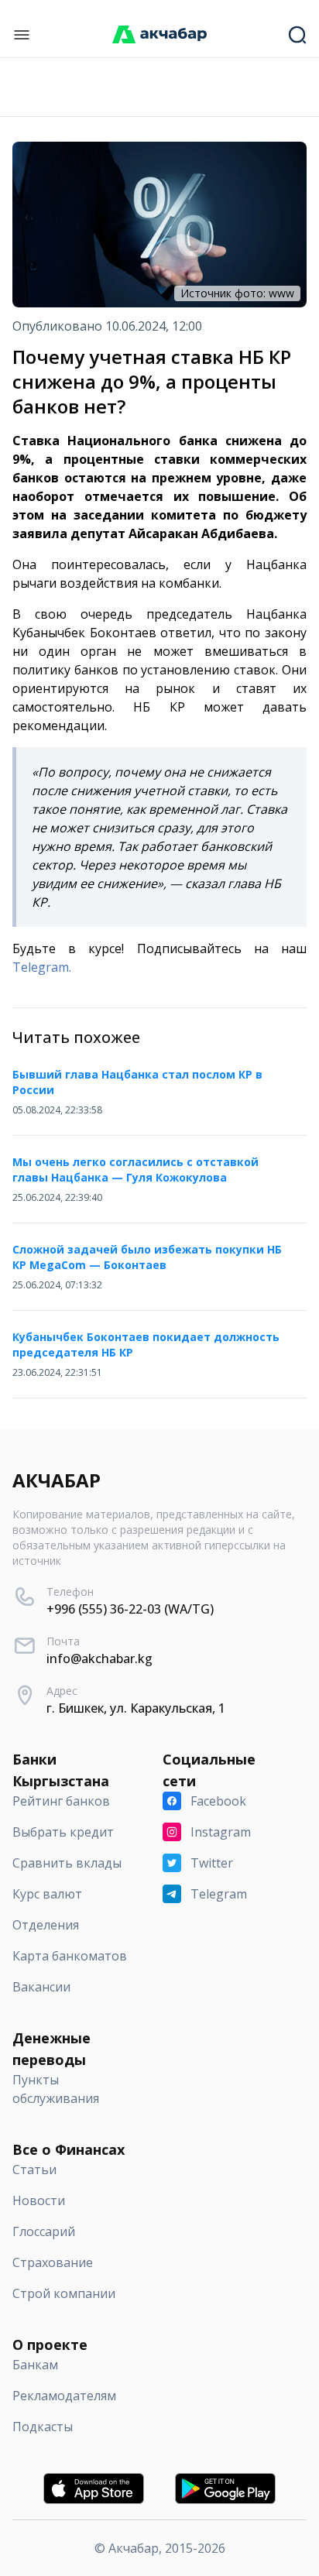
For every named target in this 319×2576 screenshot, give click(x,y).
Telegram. (42, 967)
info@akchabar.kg (99, 1658)
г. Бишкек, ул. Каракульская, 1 (136, 1708)
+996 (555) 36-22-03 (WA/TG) (130, 1609)
